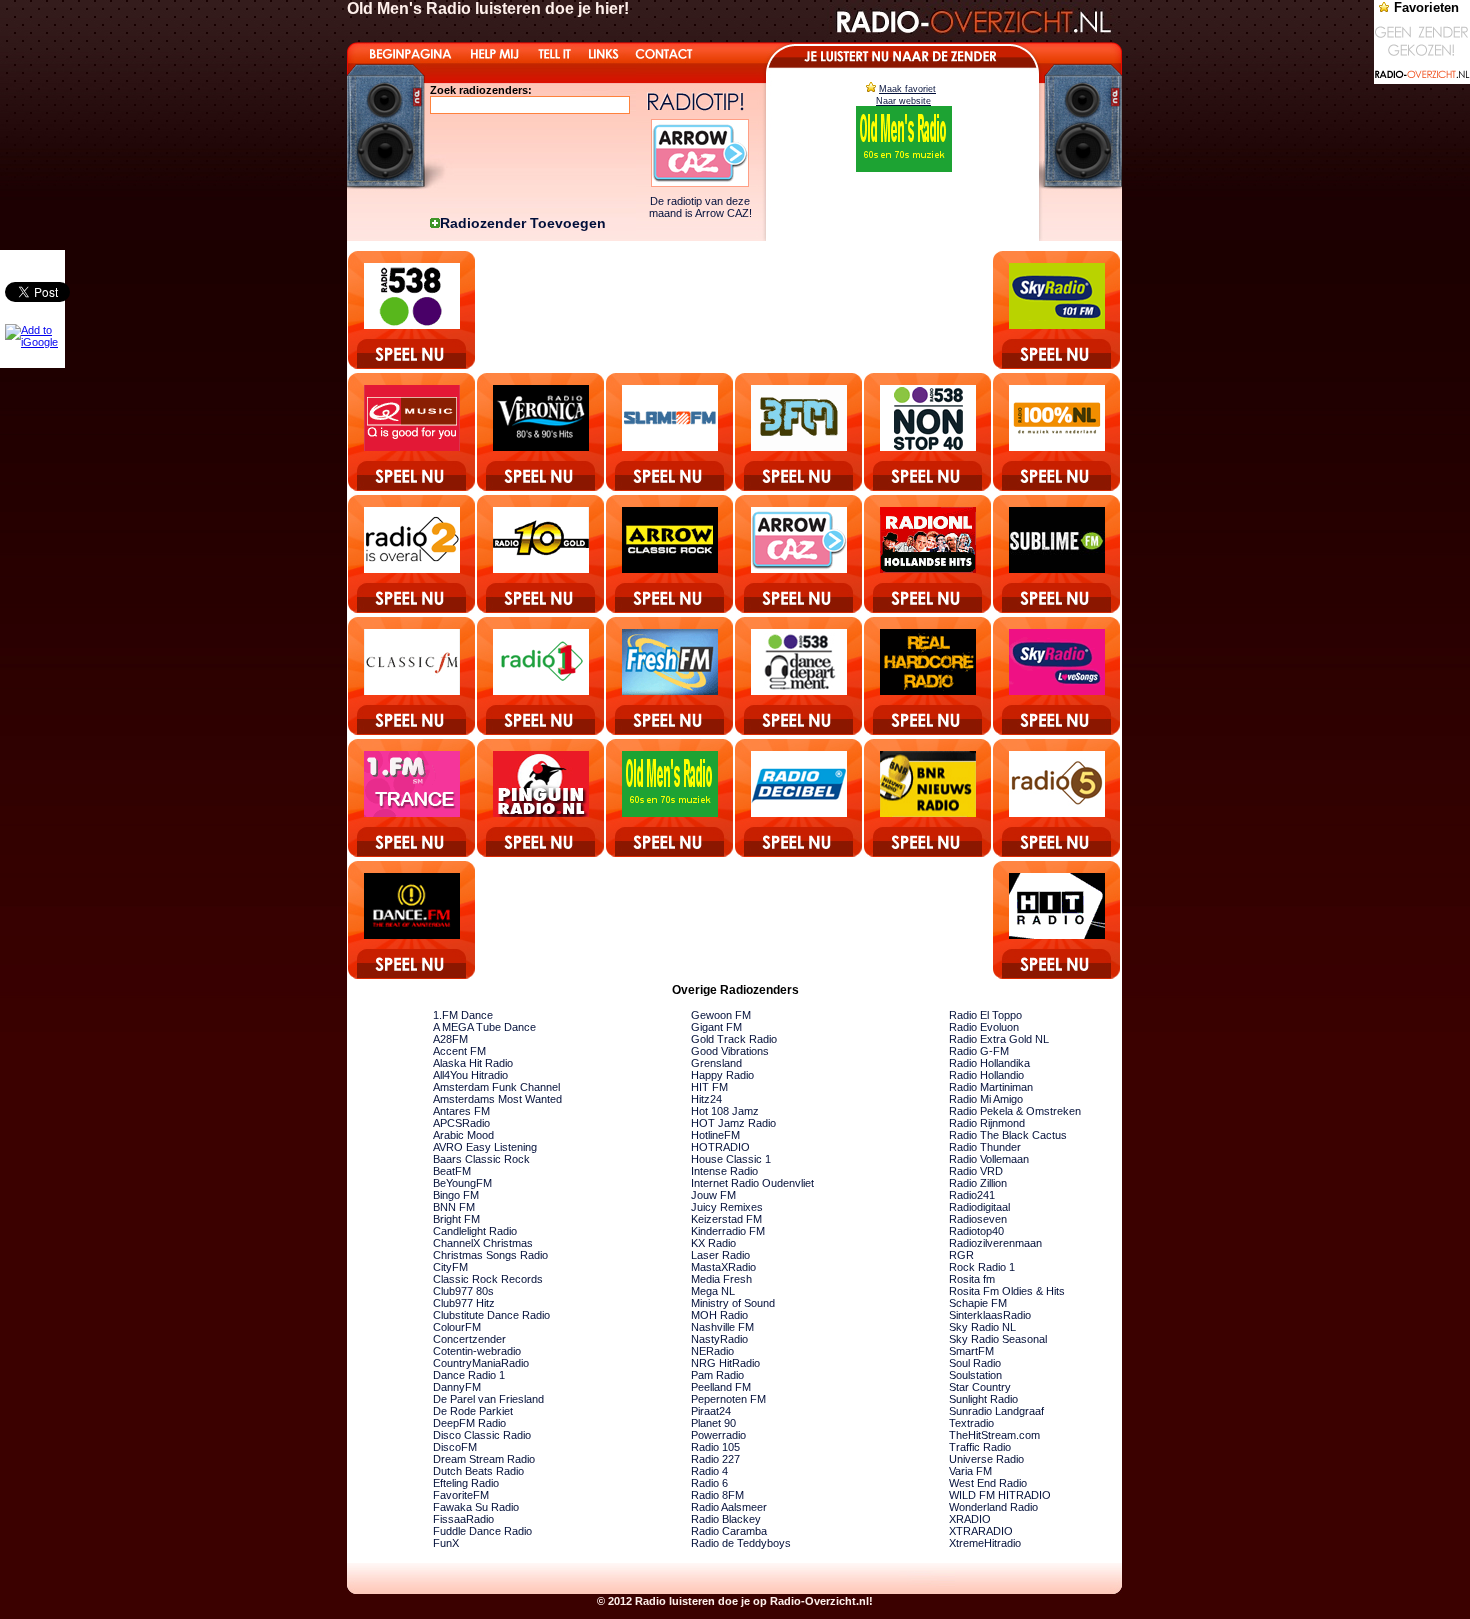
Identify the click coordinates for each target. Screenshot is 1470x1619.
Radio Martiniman (991, 1087)
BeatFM (452, 1171)
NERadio (712, 1351)
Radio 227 (715, 1459)
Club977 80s (463, 1291)
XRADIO (970, 1519)
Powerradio (718, 1435)
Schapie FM (978, 1303)
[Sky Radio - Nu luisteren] (1057, 310)
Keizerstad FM (726, 1219)
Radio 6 (709, 1483)
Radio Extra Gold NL (999, 1039)
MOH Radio (719, 1315)
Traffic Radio (980, 1447)
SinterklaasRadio (990, 1315)
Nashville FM (722, 1327)
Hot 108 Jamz (725, 1111)
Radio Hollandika (989, 1063)
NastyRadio (719, 1339)
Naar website (903, 101)
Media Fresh (721, 1279)
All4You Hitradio (470, 1075)
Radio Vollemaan (989, 1159)
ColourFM (457, 1327)
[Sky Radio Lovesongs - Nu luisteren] (1057, 676)
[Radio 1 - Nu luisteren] (541, 676)
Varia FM (970, 1471)
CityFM (450, 1267)
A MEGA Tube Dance (484, 1027)
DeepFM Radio (469, 1423)
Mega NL (713, 1291)
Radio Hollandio (986, 1075)
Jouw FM (713, 1195)
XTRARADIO (981, 1531)
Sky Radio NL (982, 1327)
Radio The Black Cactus (1008, 1135)
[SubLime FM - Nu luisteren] (1057, 554)
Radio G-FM (979, 1051)
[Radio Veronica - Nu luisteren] (541, 432)
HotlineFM (715, 1135)
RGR (961, 1255)
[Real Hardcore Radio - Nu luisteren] (928, 676)
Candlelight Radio (475, 1231)
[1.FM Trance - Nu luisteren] (412, 798)
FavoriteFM (461, 1495)
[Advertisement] (734, 304)
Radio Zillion (978, 1183)
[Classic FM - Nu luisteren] (412, 676)
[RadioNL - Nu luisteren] (928, 554)
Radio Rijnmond (987, 1123)
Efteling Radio (466, 1483)
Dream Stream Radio (484, 1459)
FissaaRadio (463, 1519)
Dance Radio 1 (469, 1375)
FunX (446, 1543)
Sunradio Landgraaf (996, 1411)
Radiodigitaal (979, 1207)
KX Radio (713, 1243)
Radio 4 (709, 1471)
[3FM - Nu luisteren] (799, 432)
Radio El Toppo (985, 1015)
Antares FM (461, 1111)
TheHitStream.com (994, 1435)
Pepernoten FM (728, 1399)
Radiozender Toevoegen (523, 223)
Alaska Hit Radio (473, 1063)
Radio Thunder (985, 1147)
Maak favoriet (907, 89)
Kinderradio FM (728, 1231)
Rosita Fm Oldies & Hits (1007, 1291)
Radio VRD (976, 1171)
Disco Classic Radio (482, 1435)
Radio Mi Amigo (986, 1099)
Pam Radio (717, 1375)
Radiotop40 (976, 1231)
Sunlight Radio (983, 1399)
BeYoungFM (462, 1183)
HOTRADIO (720, 1147)
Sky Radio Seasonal (998, 1339)
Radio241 (972, 1195)
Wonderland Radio (993, 1507)
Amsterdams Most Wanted (497, 1099)
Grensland (716, 1063)
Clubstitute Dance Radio (491, 1315)
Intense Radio (724, 1171)
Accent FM (459, 1051)
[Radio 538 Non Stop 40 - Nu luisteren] (928, 432)
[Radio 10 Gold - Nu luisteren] (541, 554)
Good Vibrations (730, 1051)
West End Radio (988, 1483)
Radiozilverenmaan (995, 1243)
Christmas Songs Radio (490, 1255)
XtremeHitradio (985, 1543)
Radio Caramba (729, 1531)
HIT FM (709, 1087)
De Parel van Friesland (488, 1399)
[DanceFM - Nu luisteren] (412, 920)
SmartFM (971, 1351)
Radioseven (978, 1219)
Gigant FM (716, 1027)
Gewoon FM (721, 1015)
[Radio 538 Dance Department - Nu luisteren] (799, 676)
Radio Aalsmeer (729, 1507)
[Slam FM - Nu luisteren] (670, 432)
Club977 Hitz (464, 1303)
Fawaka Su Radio (476, 1507)
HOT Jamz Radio (733, 1123)
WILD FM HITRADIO (1000, 1495)
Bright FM (456, 1219)
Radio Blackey (726, 1519)
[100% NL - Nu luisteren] (1057, 432)
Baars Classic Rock (481, 1159)
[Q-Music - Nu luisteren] (412, 432)
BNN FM (454, 1207)
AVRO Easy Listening (485, 1147)
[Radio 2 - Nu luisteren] (412, 554)
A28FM (450, 1039)
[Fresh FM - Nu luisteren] (670, 676)
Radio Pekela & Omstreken (1015, 1111)
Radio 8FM (717, 1495)
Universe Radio (986, 1459)
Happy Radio (722, 1075)
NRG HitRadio (725, 1363)
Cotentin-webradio (477, 1351)
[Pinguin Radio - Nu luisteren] (541, 798)
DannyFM (457, 1387)
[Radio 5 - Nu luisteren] (1057, 798)
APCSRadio (461, 1123)
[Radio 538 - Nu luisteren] (412, 310)
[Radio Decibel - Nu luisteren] (799, 798)
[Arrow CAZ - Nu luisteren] (799, 554)
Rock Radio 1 (982, 1267)
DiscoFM (455, 1447)
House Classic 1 (731, 1159)
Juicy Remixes (727, 1207)
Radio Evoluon (984, 1027)
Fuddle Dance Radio (482, 1531)
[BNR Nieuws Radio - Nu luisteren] (928, 798)
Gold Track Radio (734, 1039)
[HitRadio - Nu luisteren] (1057, 920)
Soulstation (975, 1375)
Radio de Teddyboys (741, 1543)
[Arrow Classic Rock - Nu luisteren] (670, 554)
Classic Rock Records (488, 1279)
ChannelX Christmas (483, 1243)
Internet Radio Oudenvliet (752, 1183)
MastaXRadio (723, 1267)
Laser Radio (720, 1255)
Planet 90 (713, 1423)
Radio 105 (715, 1447)
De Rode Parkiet (473, 1411)
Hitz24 (706, 1099)
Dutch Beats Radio (478, 1471)
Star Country (980, 1387)
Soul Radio (975, 1363)
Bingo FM (456, 1195)
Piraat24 (711, 1411)
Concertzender (469, 1339)
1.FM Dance (463, 1015)
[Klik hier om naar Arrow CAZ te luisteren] (700, 183)
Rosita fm (972, 1279)
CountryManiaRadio (481, 1363)
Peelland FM (721, 1387)
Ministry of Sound (733, 1303)
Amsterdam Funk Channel (496, 1087)
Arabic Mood (463, 1135)
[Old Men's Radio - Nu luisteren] (670, 798)
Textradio (971, 1423)
